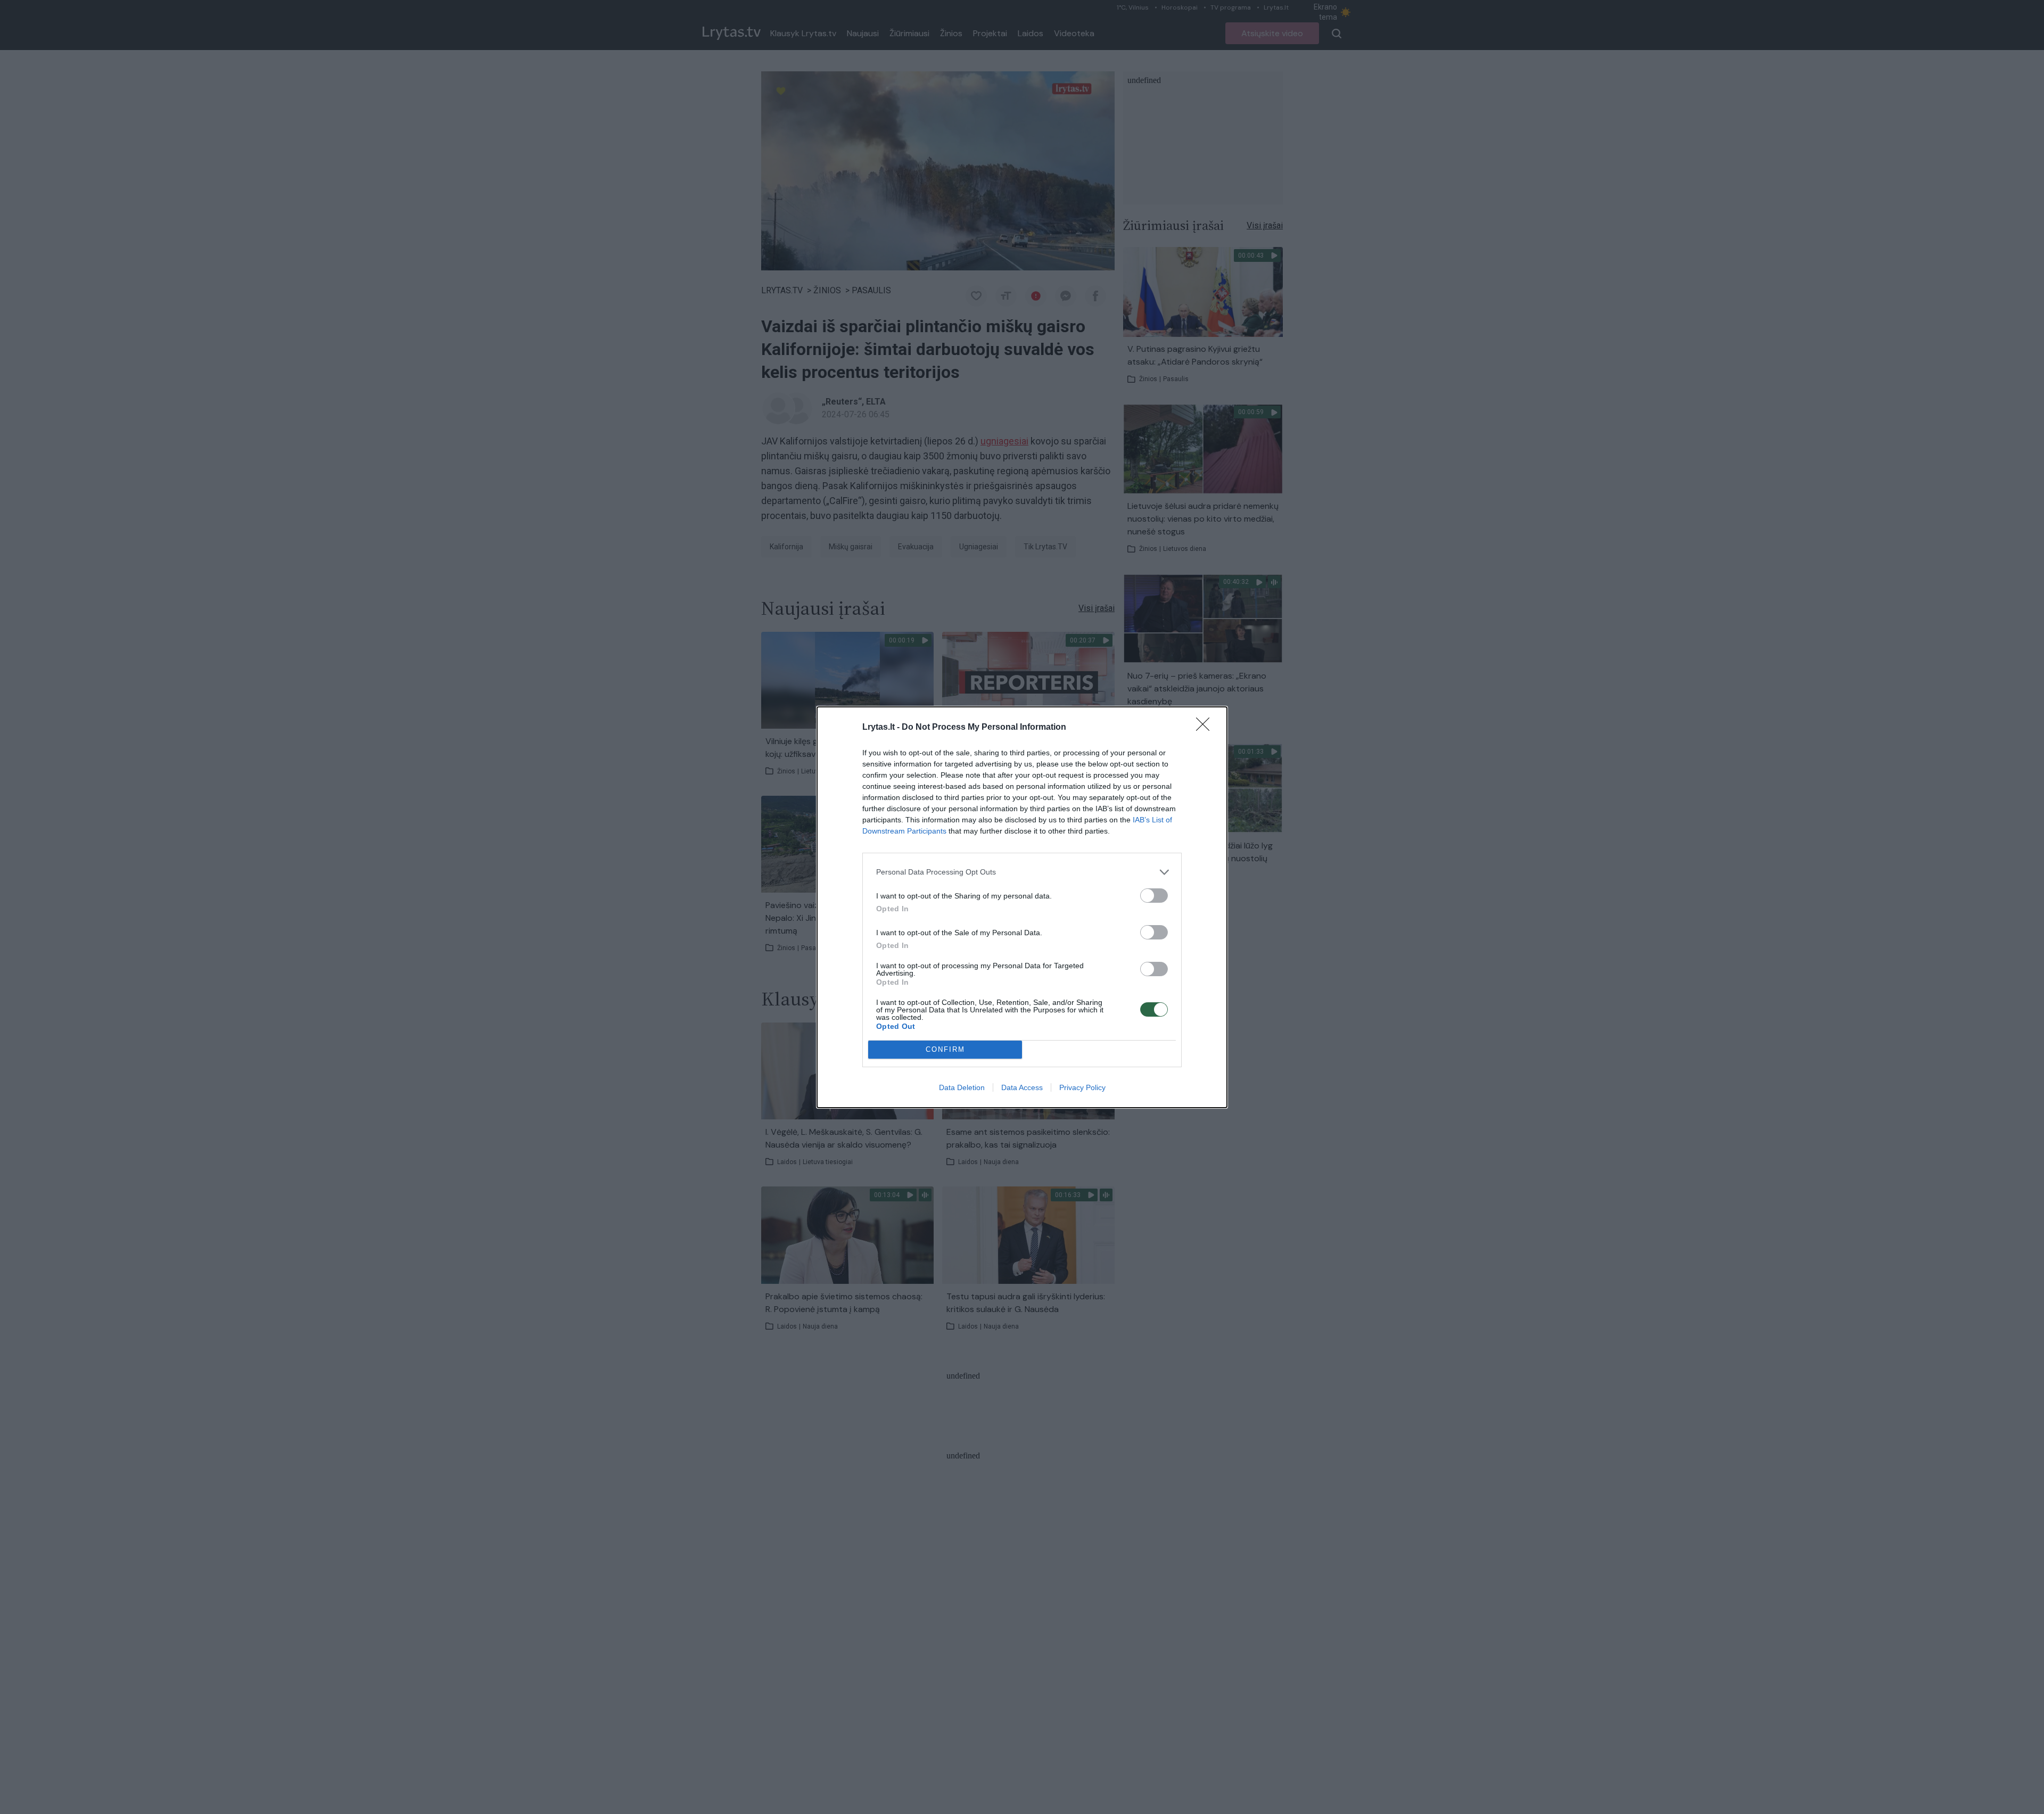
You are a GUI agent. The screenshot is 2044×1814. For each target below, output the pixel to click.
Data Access (1022, 1087)
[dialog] (1022, 907)
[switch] (1154, 896)
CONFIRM (945, 1049)
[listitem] (1022, 872)
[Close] (1206, 728)
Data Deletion (962, 1087)
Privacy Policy (1082, 1087)
